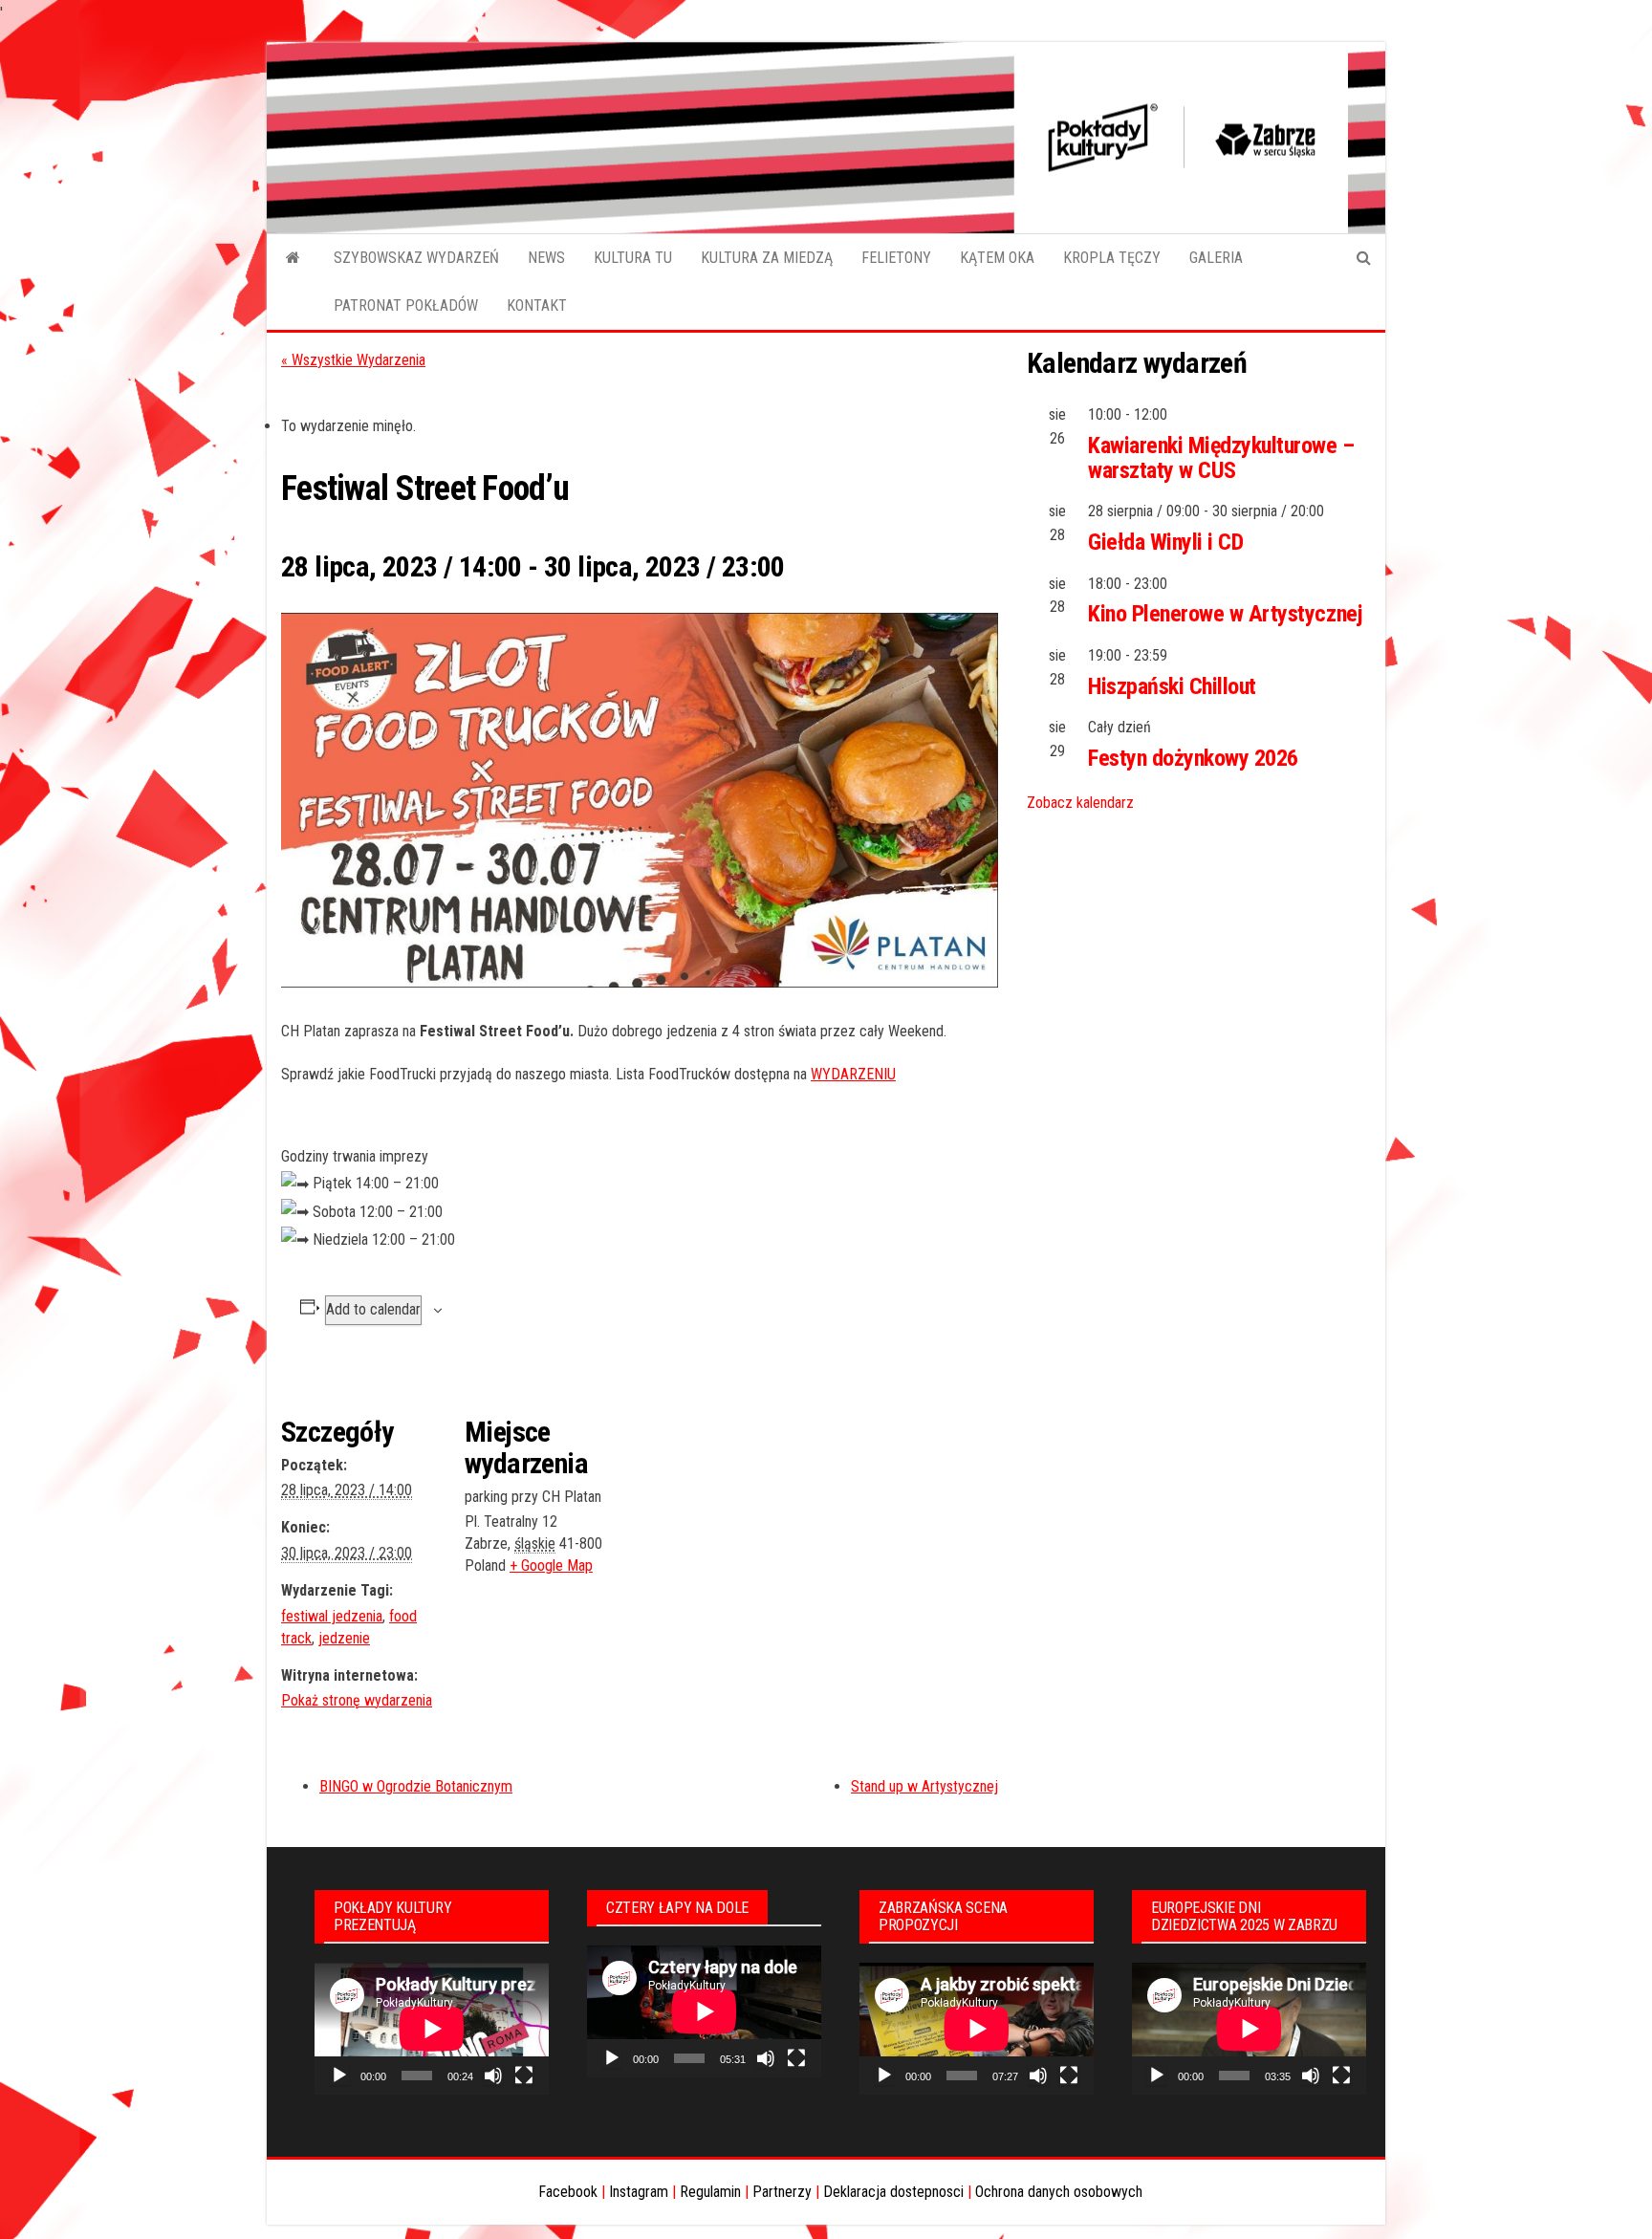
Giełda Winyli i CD (1165, 542)
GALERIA (1216, 258)
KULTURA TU (633, 258)
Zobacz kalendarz (1080, 803)
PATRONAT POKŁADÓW (406, 305)
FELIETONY (896, 258)
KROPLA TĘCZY (1112, 258)
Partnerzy (782, 2192)
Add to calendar (373, 1309)
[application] (432, 2029)
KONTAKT (537, 305)
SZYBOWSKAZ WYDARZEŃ (416, 258)
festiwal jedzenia (332, 1616)
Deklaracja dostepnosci (893, 2192)
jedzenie (344, 1638)
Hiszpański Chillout (1172, 686)
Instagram (639, 2192)
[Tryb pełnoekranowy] (524, 2076)
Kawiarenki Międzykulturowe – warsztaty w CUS (1221, 458)
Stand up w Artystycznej (924, 1786)
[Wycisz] (493, 2076)
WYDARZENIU (853, 1074)
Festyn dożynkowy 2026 (1193, 758)
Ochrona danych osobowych (1059, 2192)
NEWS (546, 258)
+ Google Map (551, 1565)
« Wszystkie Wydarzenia (353, 360)
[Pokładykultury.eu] (293, 258)
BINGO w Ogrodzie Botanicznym (416, 1786)
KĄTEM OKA (997, 258)
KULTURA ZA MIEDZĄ (767, 258)
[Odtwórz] (339, 2076)
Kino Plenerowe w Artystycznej (1225, 614)
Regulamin (710, 2192)
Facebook (568, 2192)
